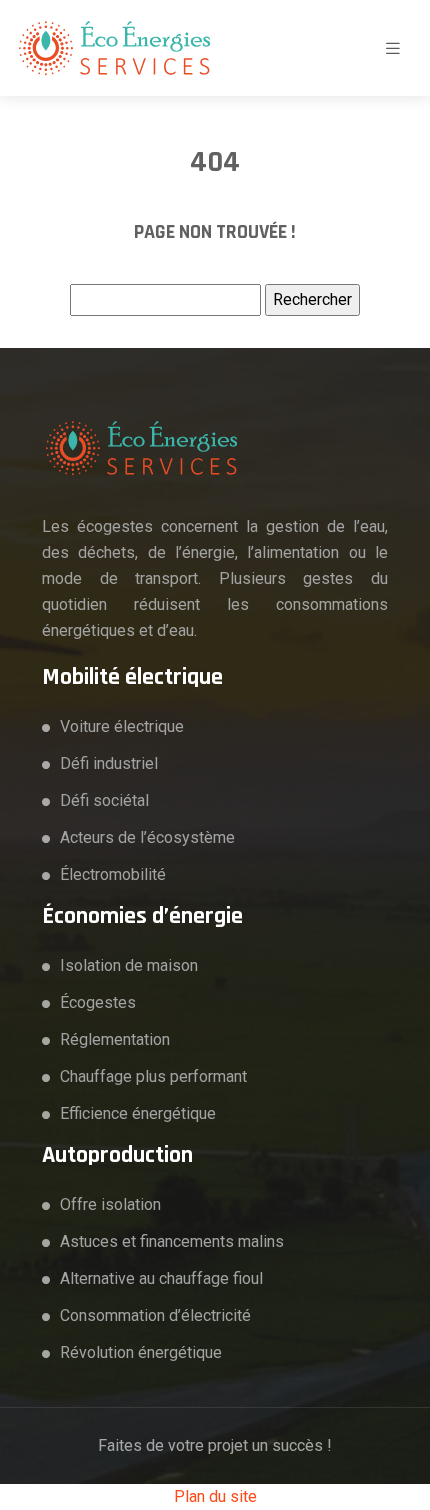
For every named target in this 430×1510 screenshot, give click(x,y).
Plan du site (215, 1496)
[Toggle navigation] (393, 48)
